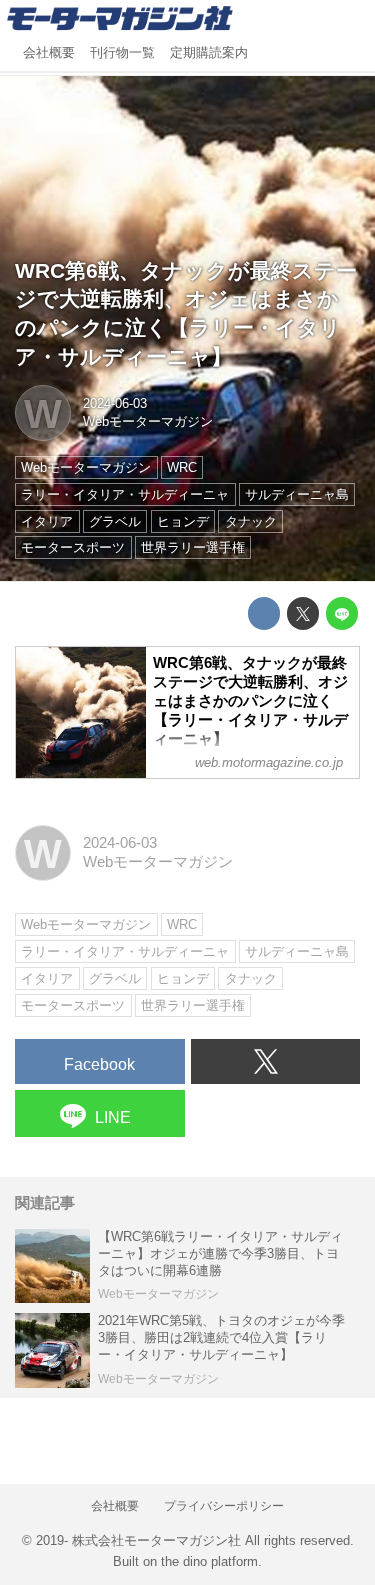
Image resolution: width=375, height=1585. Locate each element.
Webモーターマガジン (148, 421)
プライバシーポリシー (224, 1506)
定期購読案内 (209, 53)
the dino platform (209, 1561)
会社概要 (49, 53)
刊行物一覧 (122, 53)
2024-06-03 (115, 403)
